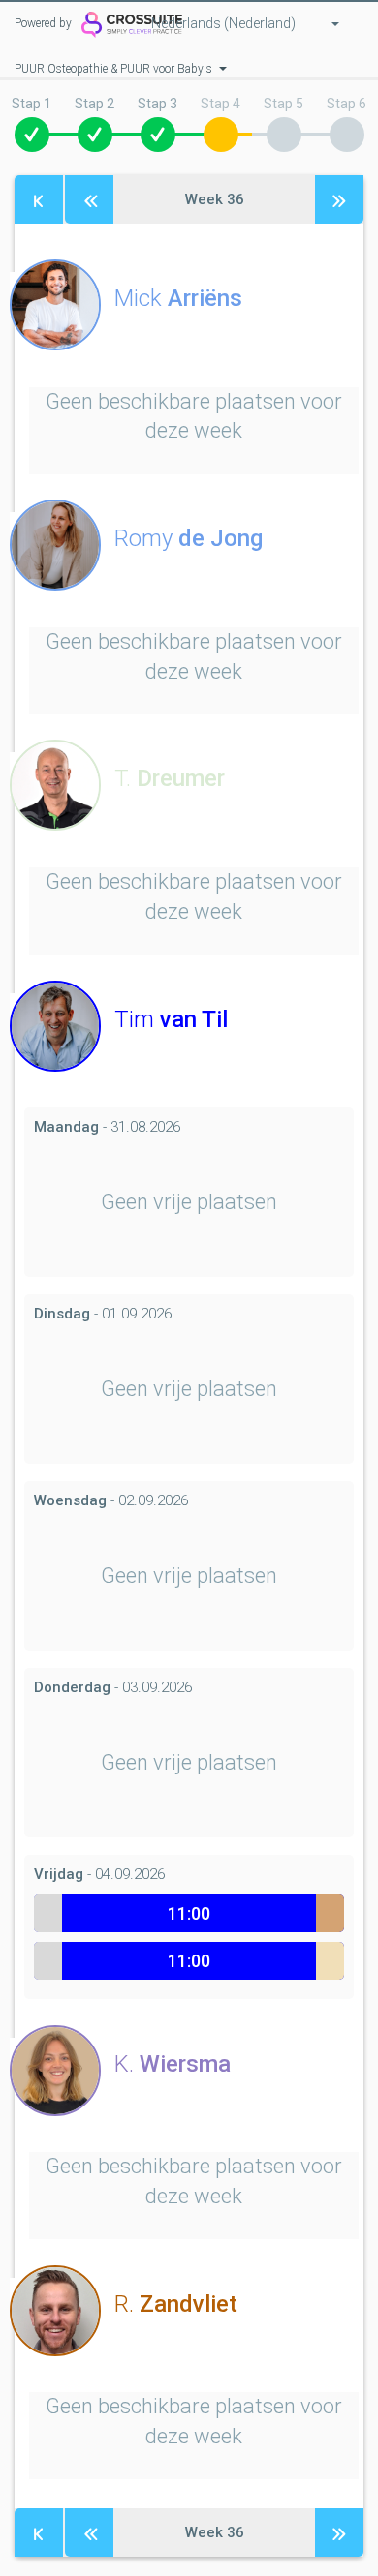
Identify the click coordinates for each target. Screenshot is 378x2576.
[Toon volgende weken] (339, 199)
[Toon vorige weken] (89, 199)
